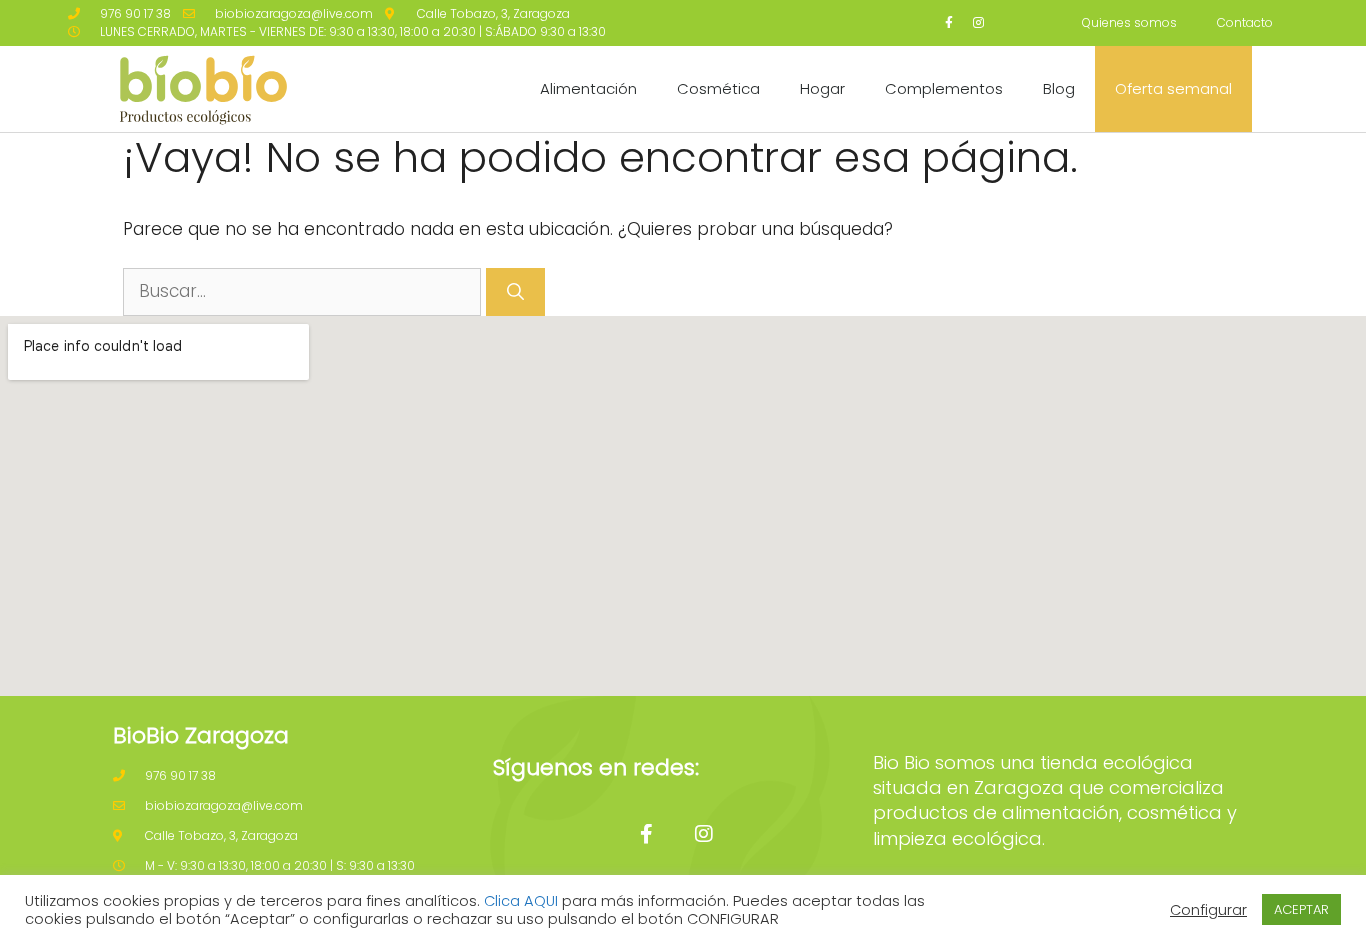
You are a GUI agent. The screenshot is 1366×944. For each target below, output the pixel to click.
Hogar (822, 88)
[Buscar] (515, 292)
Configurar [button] (1208, 910)
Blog (1059, 88)
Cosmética (718, 88)
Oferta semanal (1173, 88)
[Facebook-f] (949, 23)
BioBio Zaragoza (201, 735)
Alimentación (588, 88)
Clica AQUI (521, 901)
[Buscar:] (304, 291)
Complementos (944, 88)
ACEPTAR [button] (1301, 909)
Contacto (1245, 22)
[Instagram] (978, 23)
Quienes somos (1129, 22)
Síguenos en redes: (596, 767)
